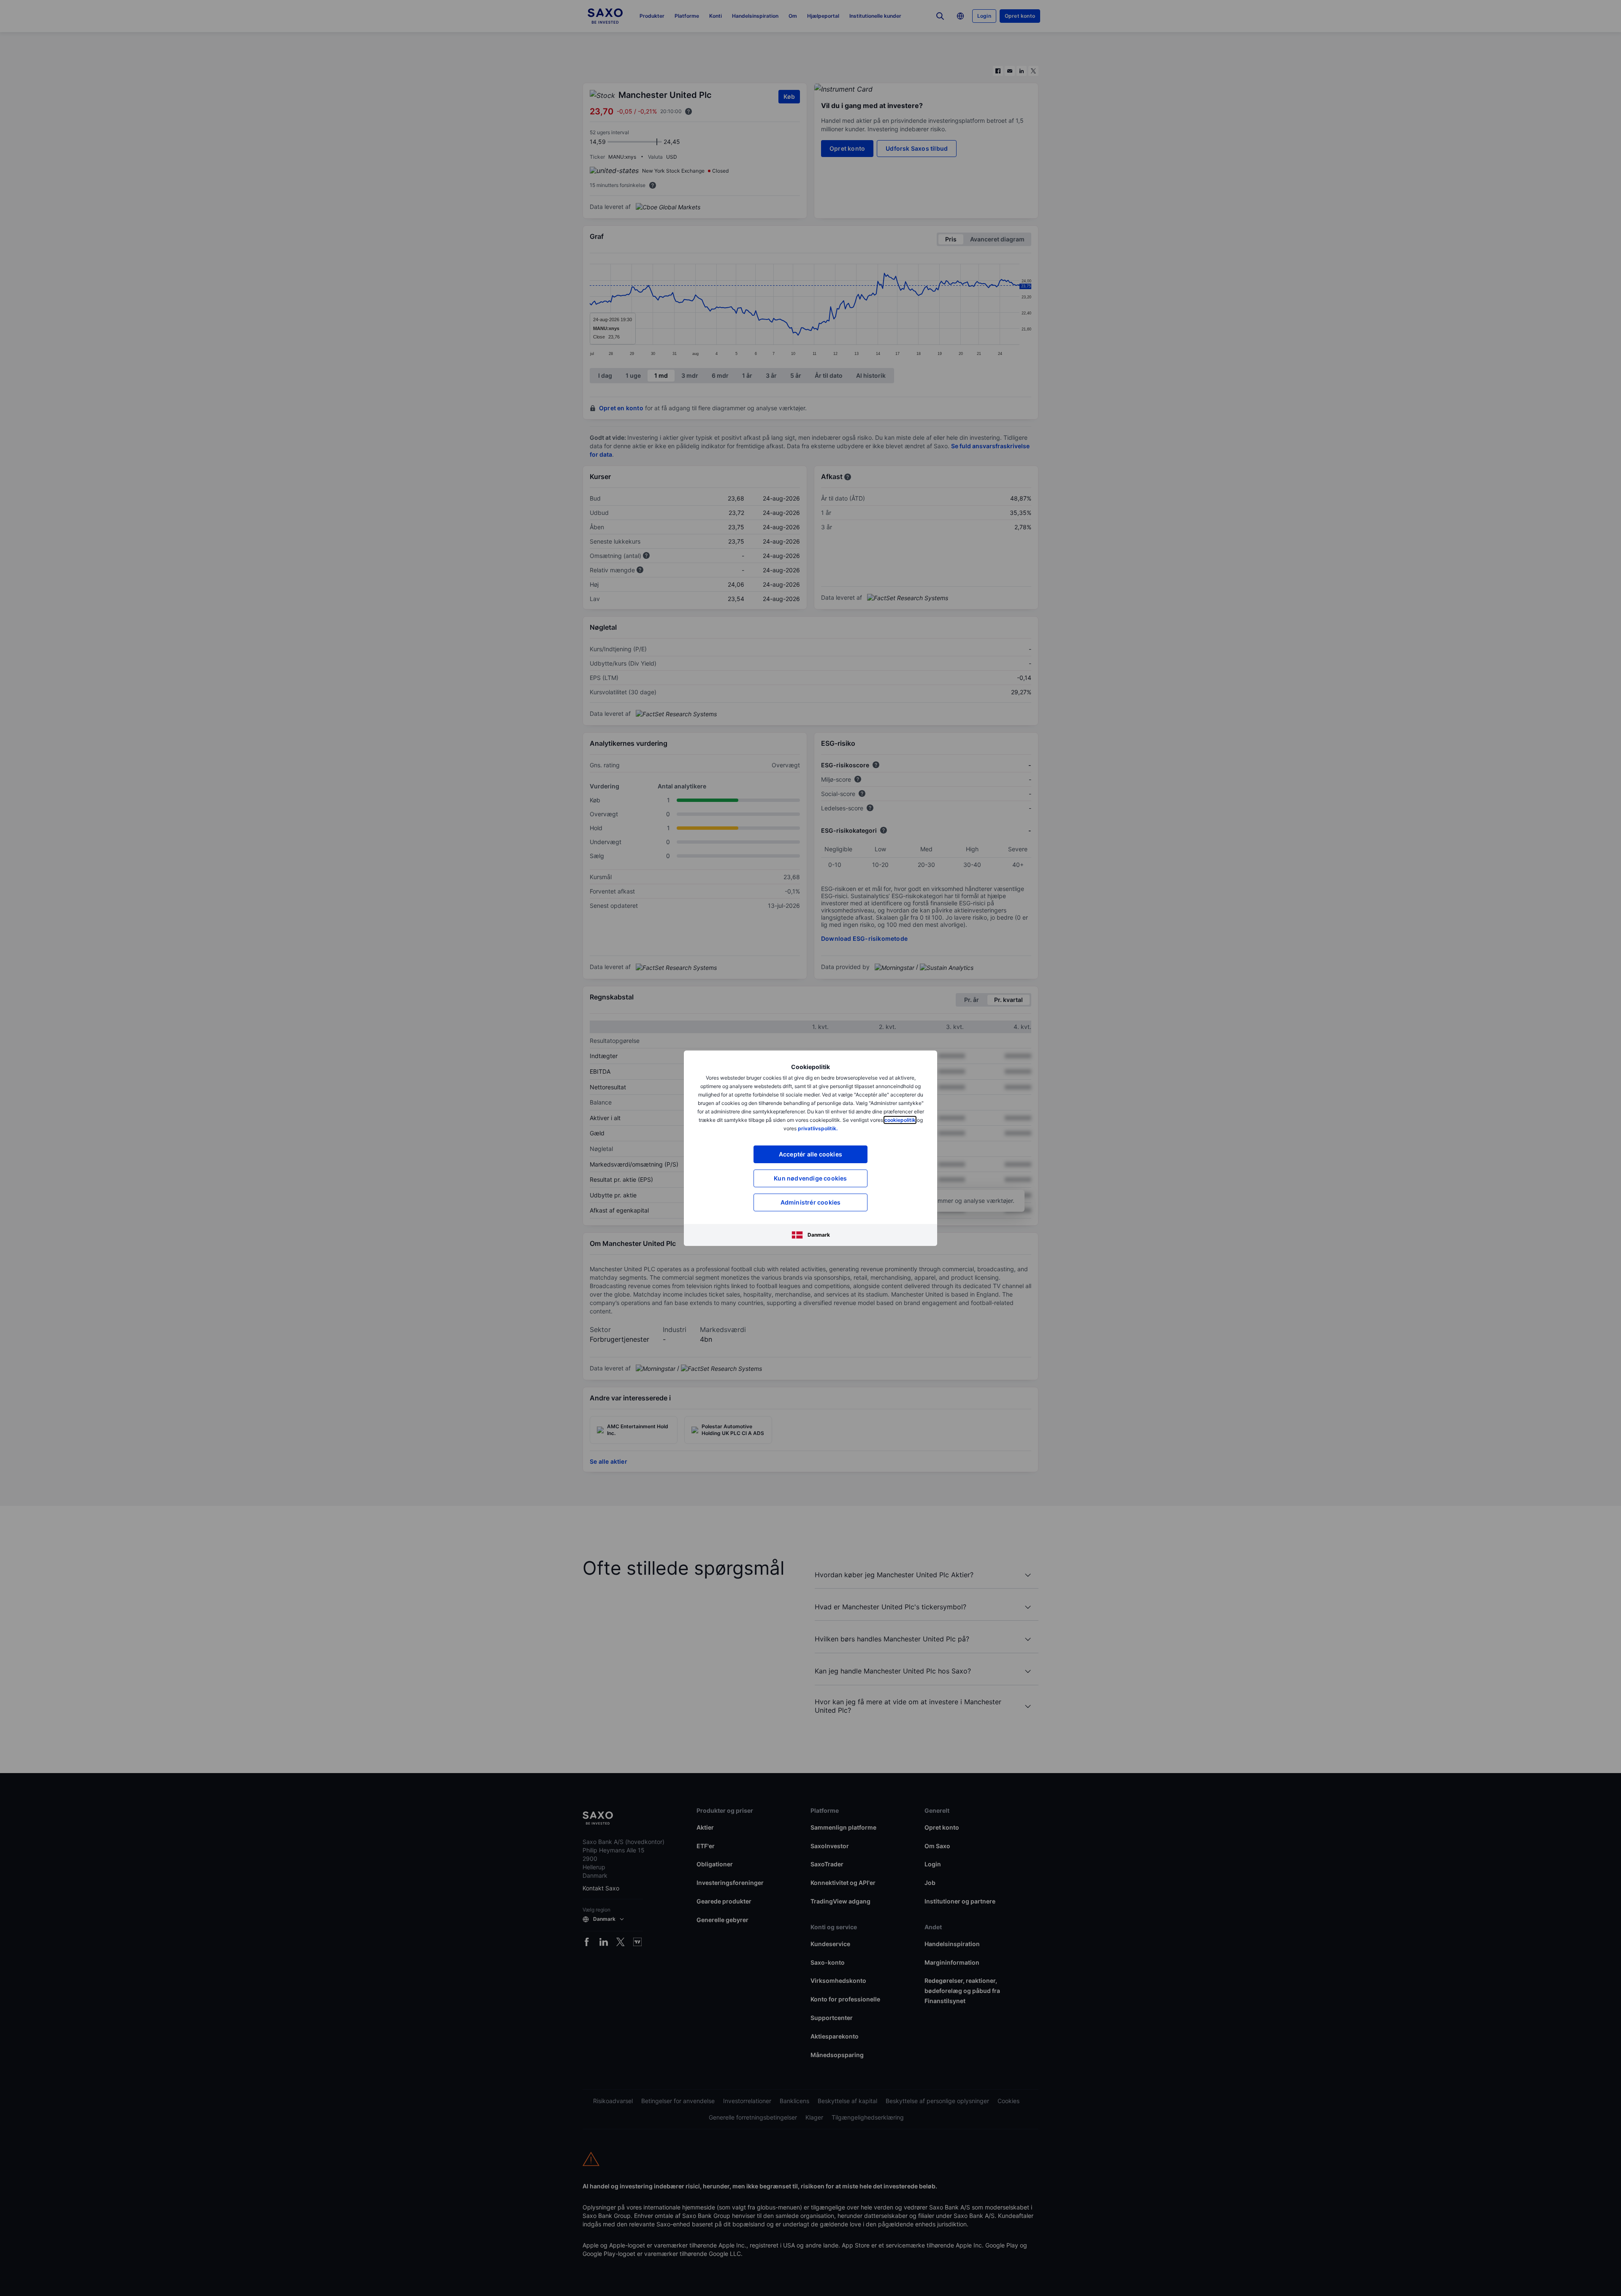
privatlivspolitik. (818, 1128)
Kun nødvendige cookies (810, 1178)
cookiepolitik (900, 1120)
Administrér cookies (811, 1202)
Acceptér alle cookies (810, 1154)
